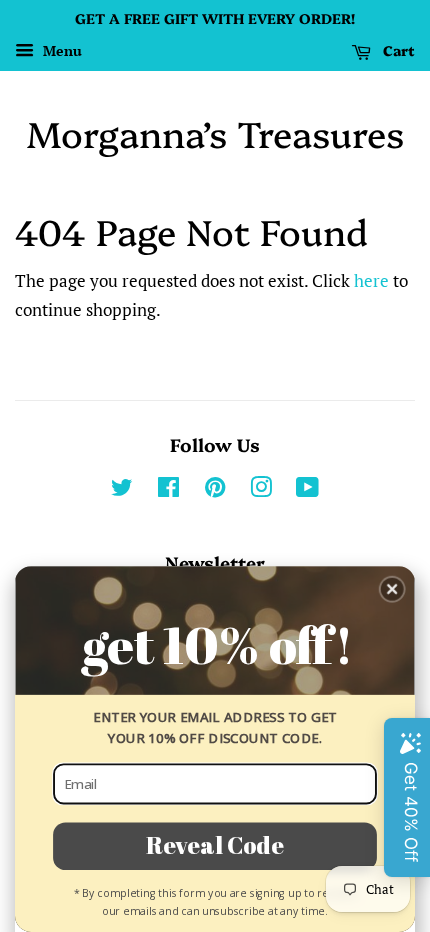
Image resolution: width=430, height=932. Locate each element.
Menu (60, 50)
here (371, 280)
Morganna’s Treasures (215, 132)
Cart (397, 50)
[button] (392, 589)
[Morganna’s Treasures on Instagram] (261, 490)
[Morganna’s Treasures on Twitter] (122, 490)
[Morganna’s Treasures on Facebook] (168, 490)
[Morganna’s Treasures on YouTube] (307, 490)
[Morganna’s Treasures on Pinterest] (215, 490)
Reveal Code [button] (215, 844)
